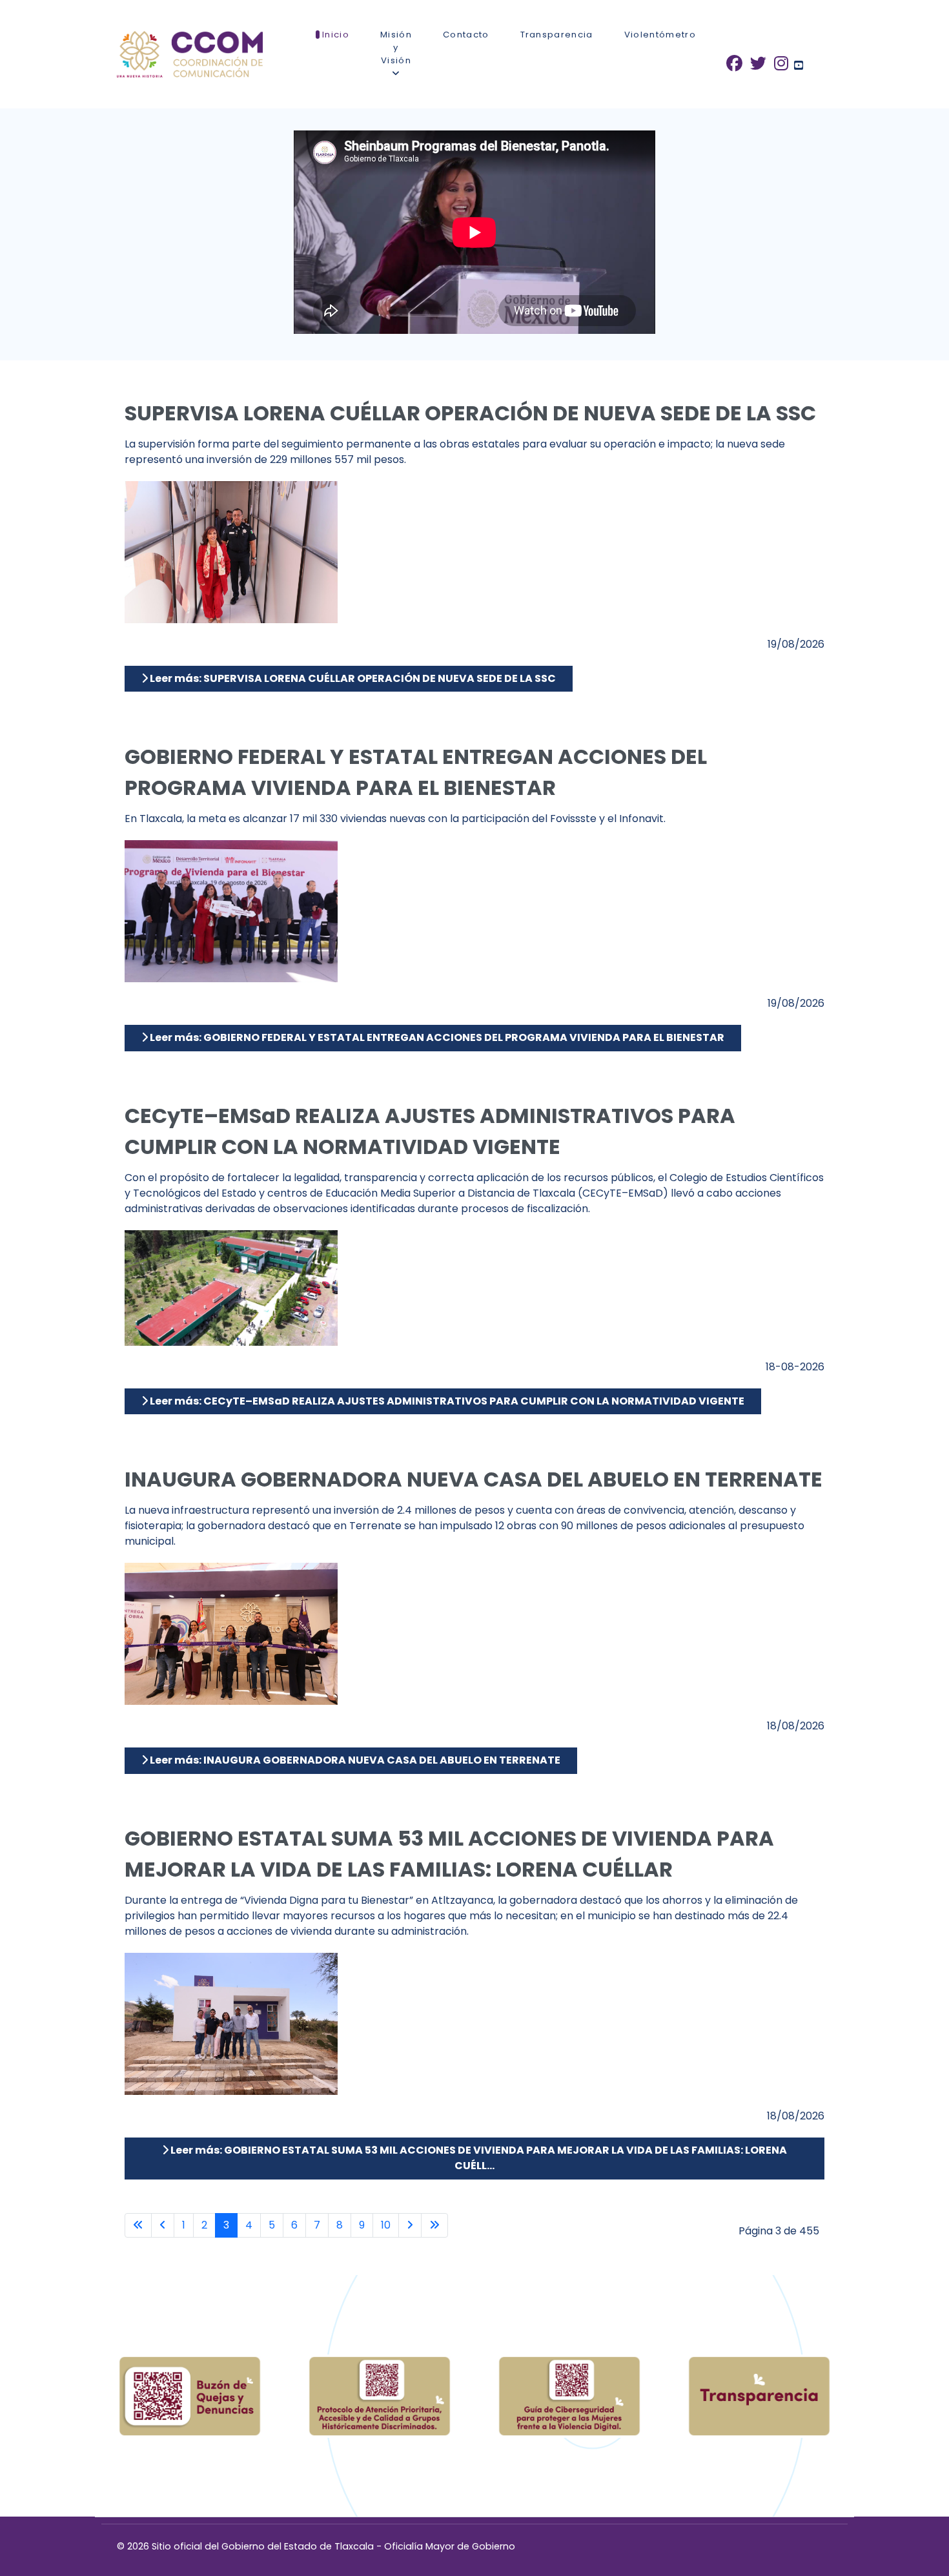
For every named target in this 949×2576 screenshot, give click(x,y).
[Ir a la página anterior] (163, 2225)
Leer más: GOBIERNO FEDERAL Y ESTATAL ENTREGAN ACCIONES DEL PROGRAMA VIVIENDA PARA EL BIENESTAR (436, 1037)
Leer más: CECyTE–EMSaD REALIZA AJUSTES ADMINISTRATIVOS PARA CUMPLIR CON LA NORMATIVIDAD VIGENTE (446, 1401)
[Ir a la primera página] (138, 2225)
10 (386, 2225)
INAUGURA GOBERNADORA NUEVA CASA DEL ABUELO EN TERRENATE (474, 1479)
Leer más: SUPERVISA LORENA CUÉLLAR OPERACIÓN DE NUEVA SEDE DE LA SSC (352, 678)
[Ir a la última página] (434, 2225)
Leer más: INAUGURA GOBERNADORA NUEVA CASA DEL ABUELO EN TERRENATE (354, 1760)
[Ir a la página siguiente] (410, 2225)
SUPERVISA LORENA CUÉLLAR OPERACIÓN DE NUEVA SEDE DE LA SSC (470, 413)
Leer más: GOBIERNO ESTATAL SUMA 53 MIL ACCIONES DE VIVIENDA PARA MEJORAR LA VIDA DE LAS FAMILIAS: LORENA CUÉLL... (478, 2158)
